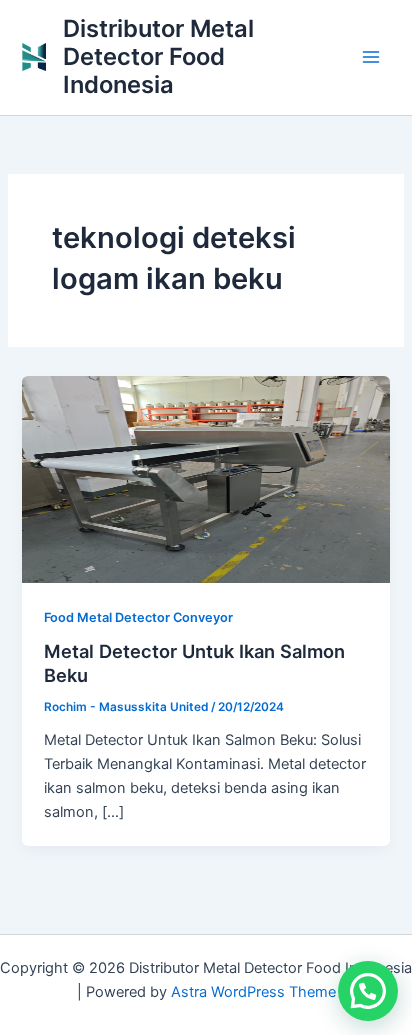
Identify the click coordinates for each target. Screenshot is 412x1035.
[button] (368, 991)
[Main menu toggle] (371, 57)
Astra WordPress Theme (253, 992)
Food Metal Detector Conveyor (138, 617)
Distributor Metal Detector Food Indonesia (158, 57)
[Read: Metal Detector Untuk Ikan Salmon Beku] (205, 479)
